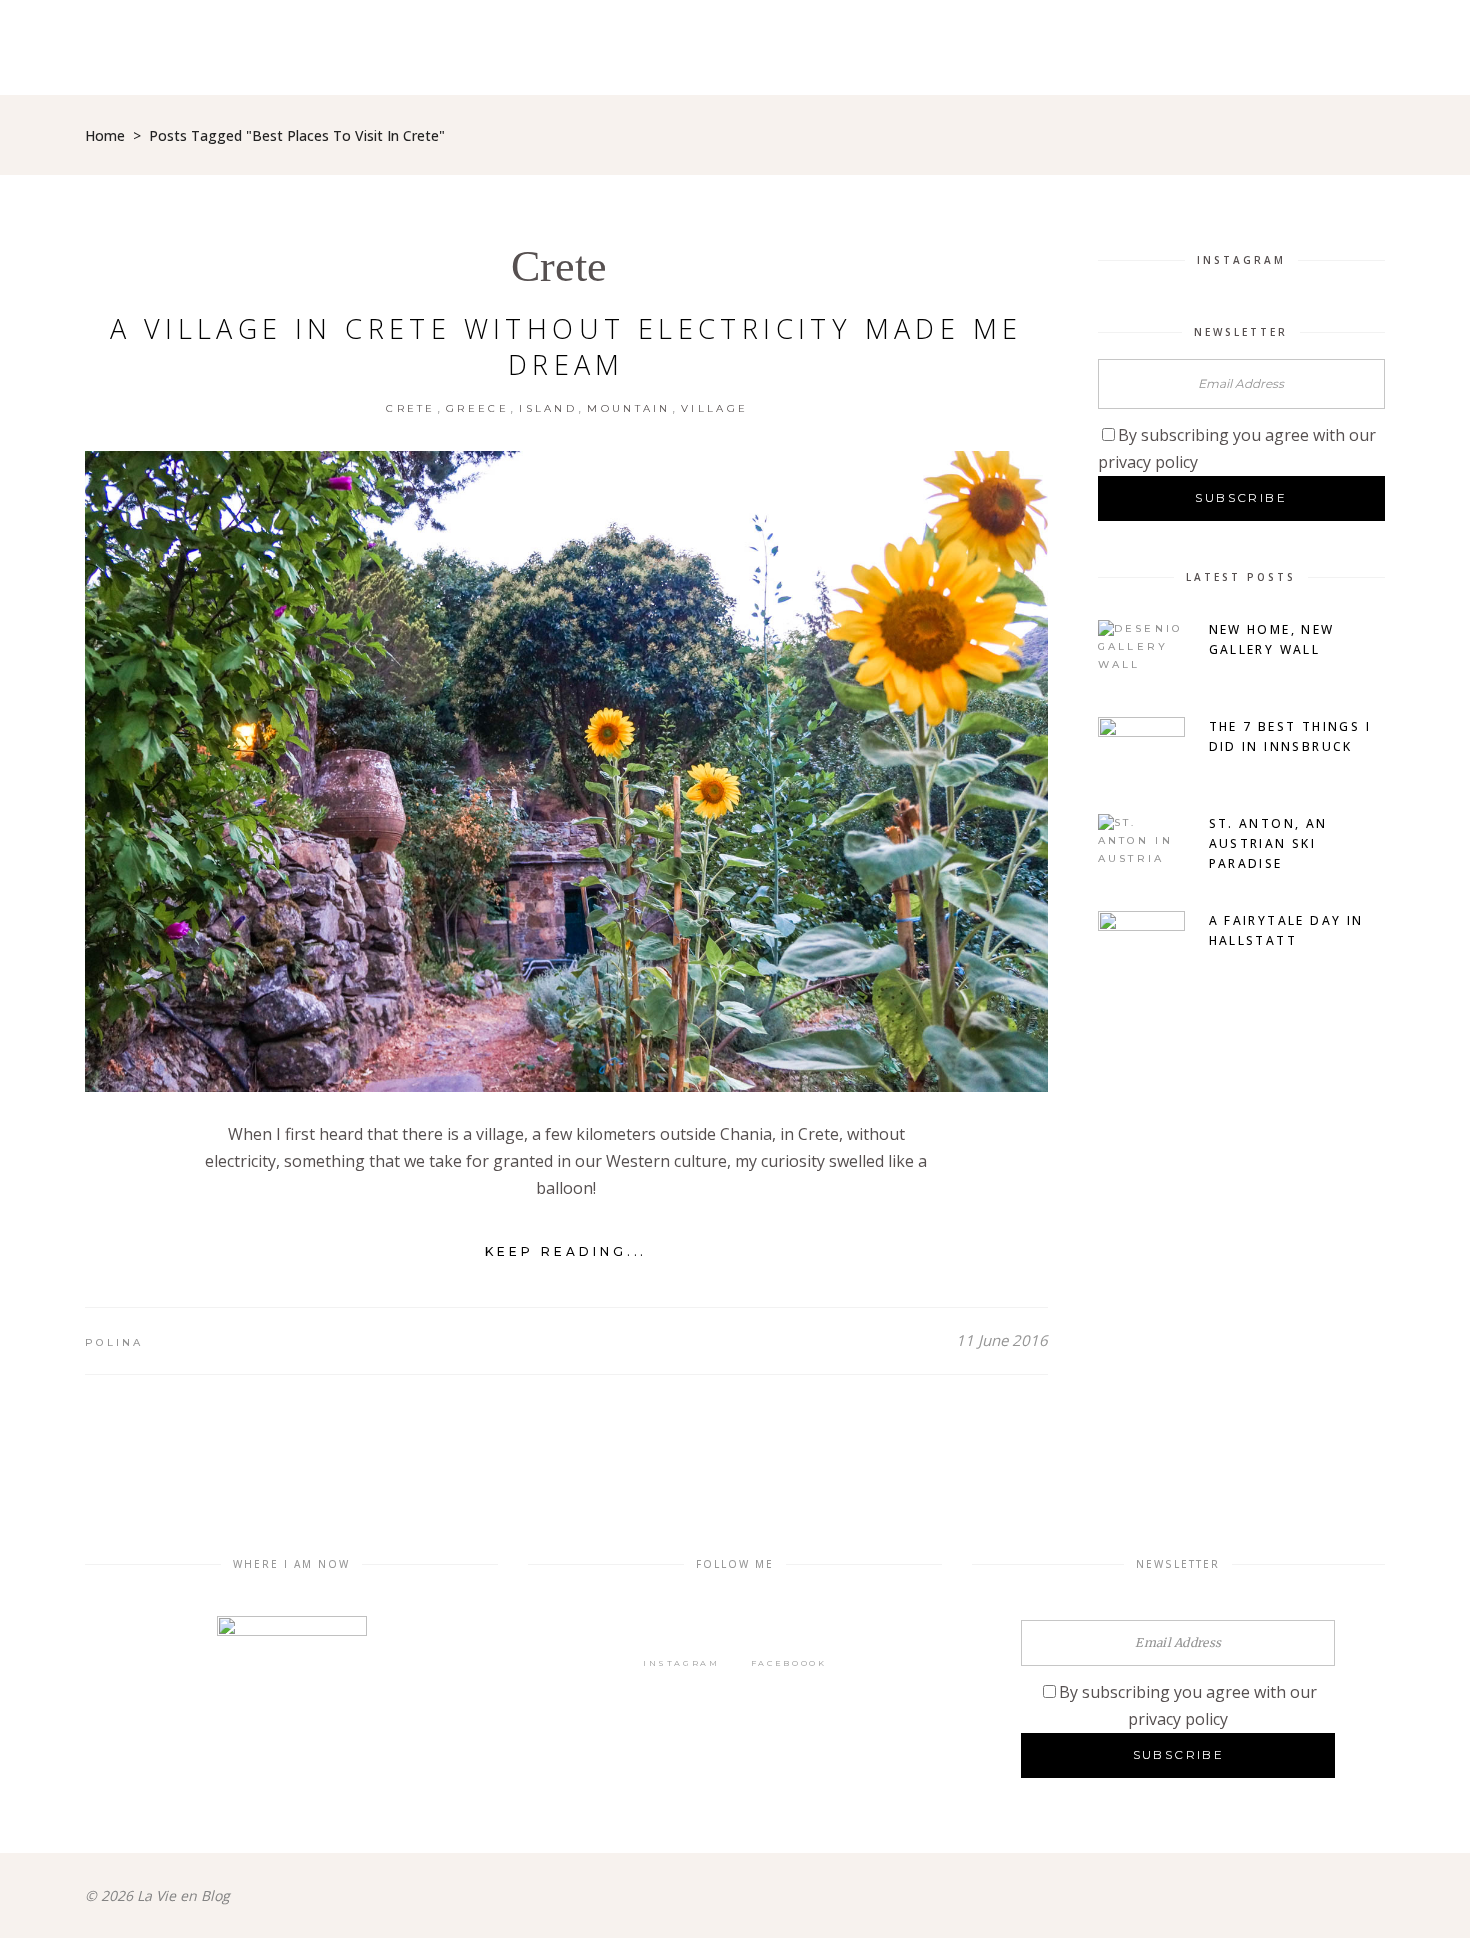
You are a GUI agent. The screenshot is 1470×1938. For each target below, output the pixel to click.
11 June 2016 (1002, 1340)
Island (548, 408)
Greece (477, 408)
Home (105, 135)
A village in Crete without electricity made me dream (566, 346)
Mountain (628, 408)
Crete (559, 266)
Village (714, 408)
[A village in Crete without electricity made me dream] (566, 771)
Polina (114, 1342)
